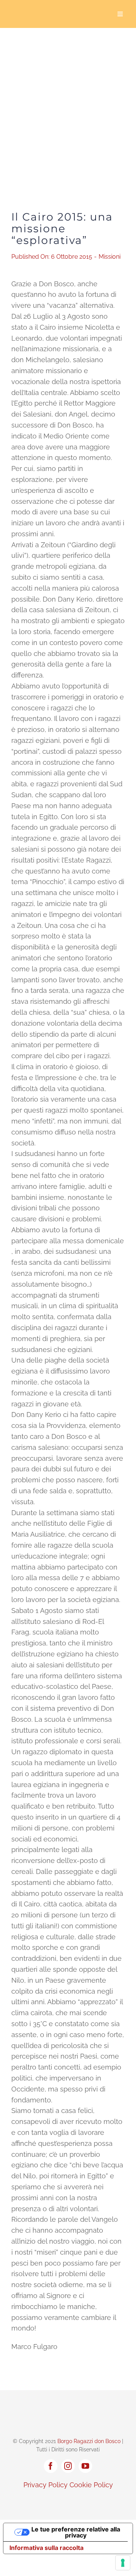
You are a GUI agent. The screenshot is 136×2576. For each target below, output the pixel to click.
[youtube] (85, 2466)
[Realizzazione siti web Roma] (68, 2501)
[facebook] (51, 2466)
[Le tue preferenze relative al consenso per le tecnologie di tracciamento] (123, 2563)
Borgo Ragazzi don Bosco (89, 2441)
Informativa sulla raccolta (46, 2548)
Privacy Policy (46, 2485)
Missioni (110, 257)
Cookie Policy (91, 2485)
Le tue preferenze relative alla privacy (76, 2532)
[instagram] (68, 2466)
